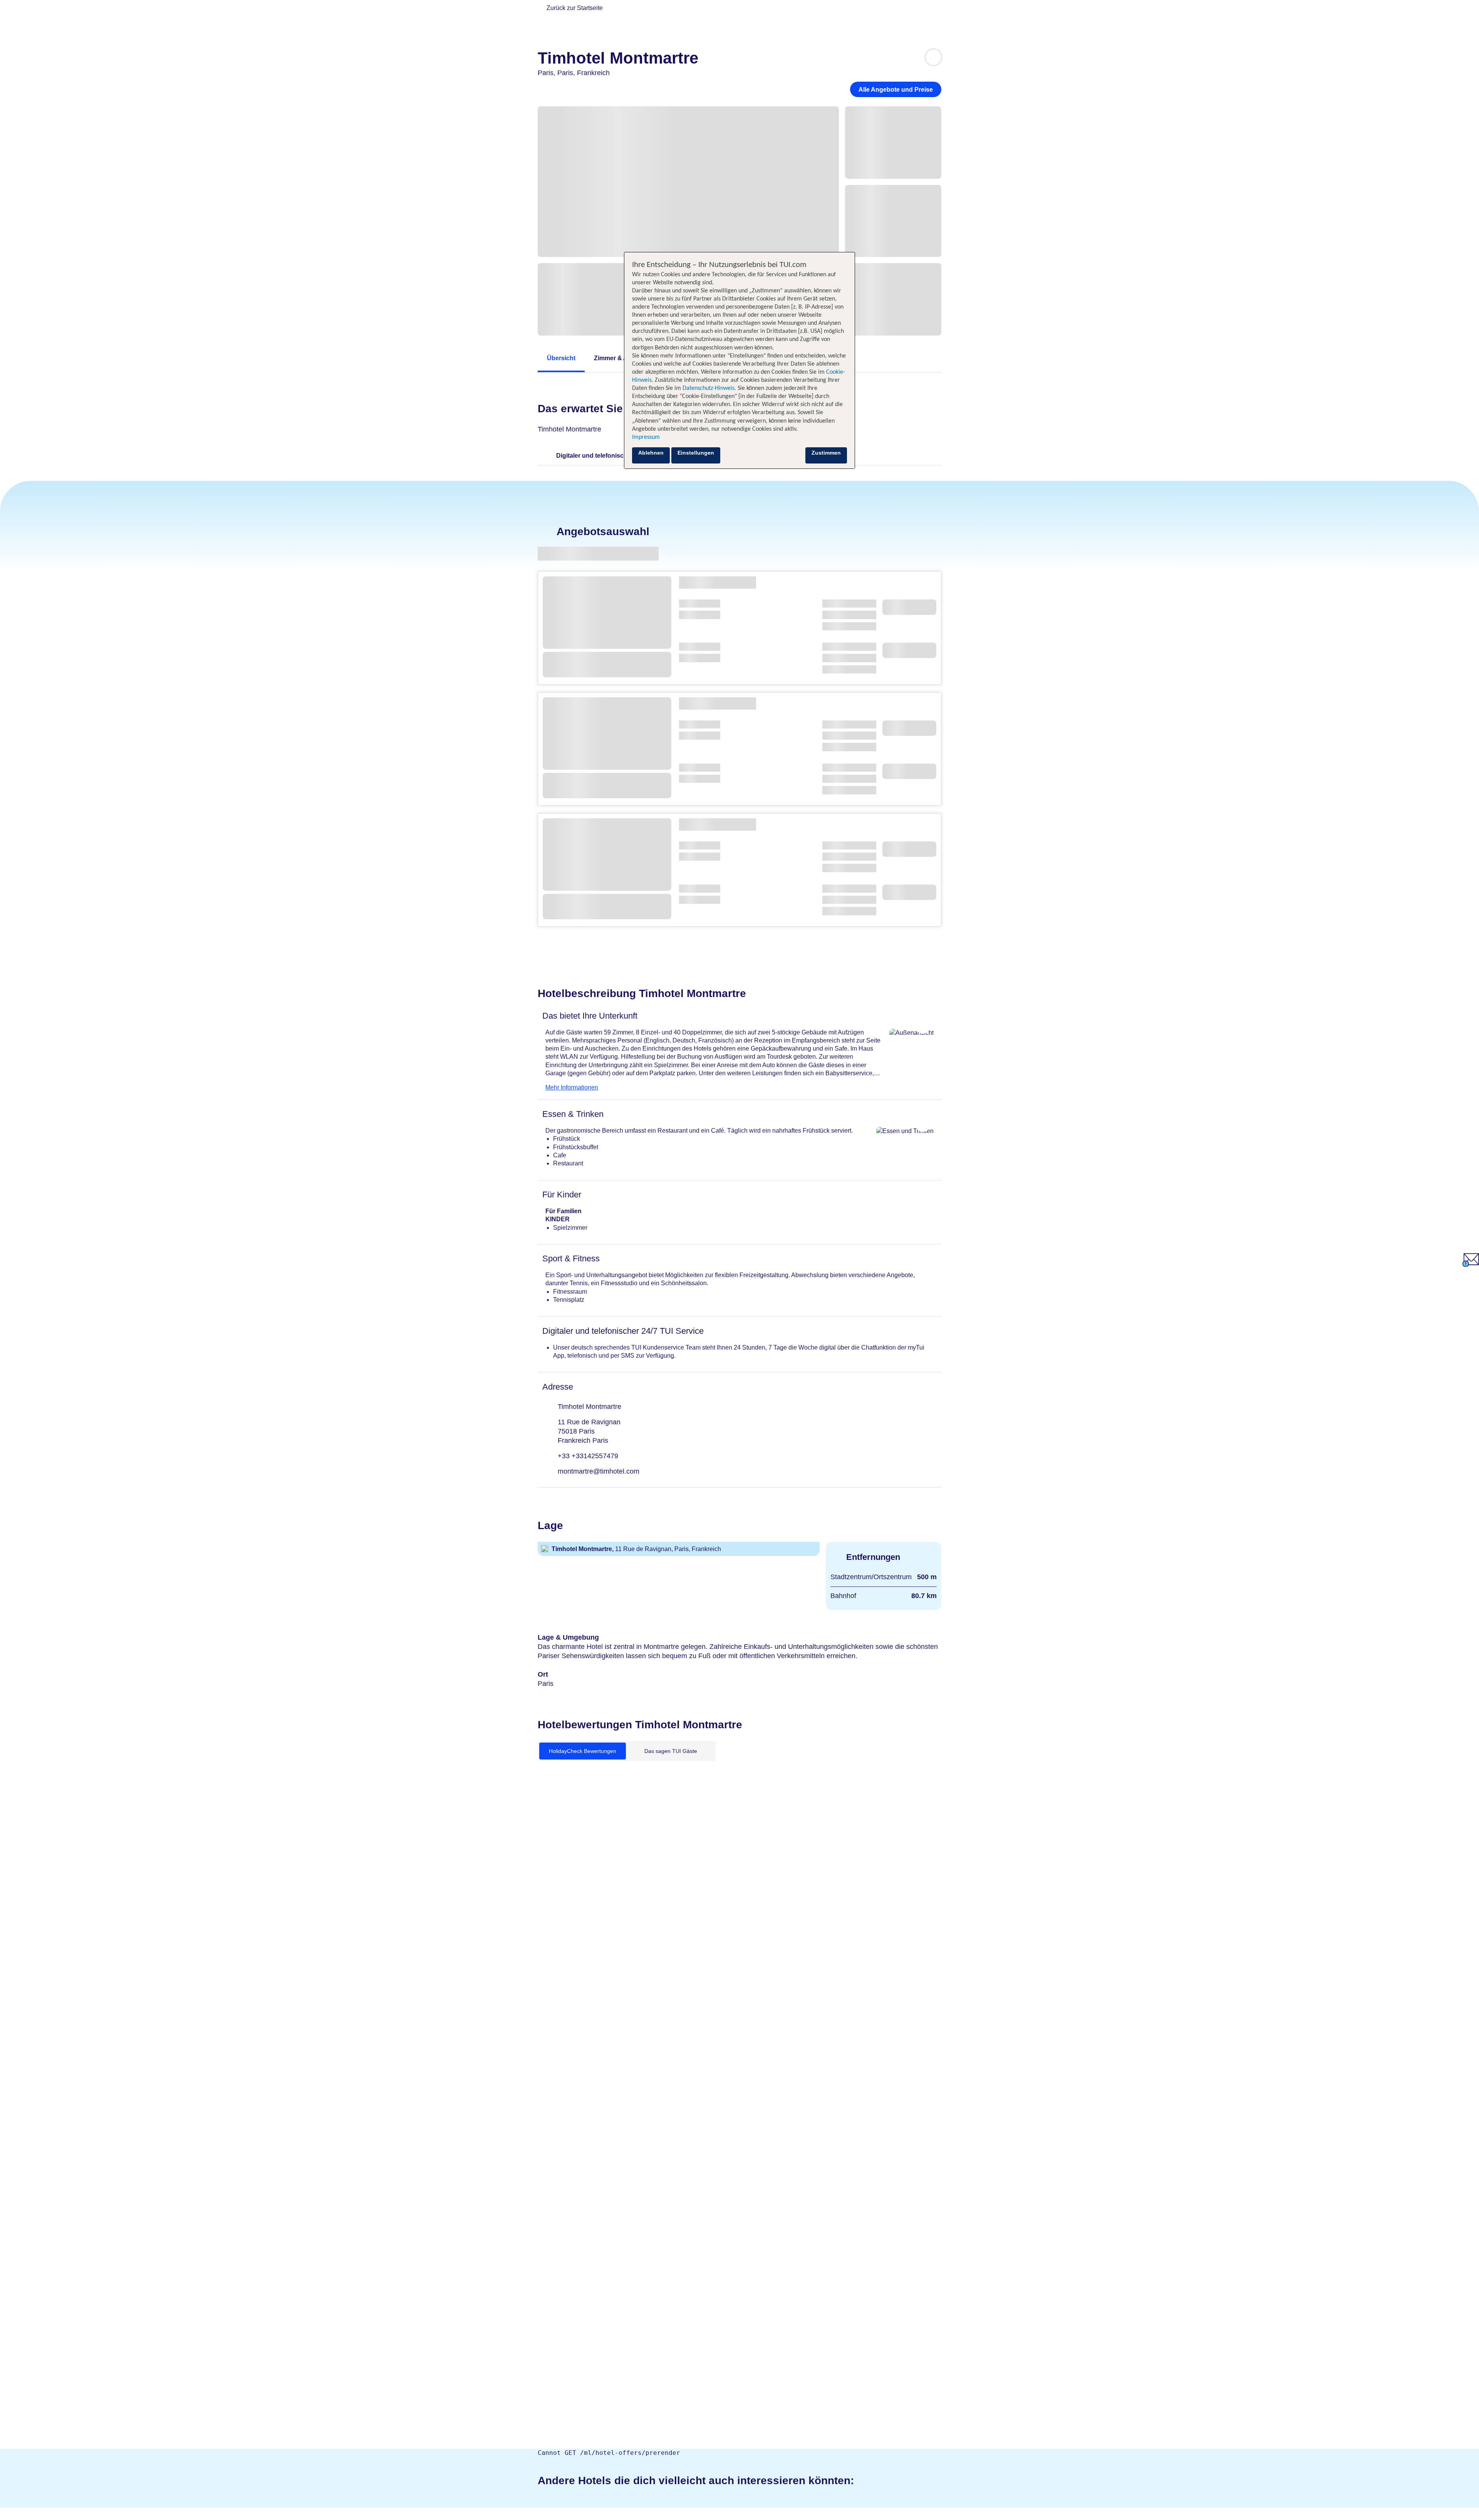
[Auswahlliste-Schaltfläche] (933, 57)
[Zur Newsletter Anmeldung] (1471, 1265)
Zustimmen (826, 453)
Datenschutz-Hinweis (708, 388)
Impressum (646, 437)
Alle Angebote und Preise (896, 90)
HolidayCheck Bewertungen (583, 1751)
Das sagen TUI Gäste (671, 1751)
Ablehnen (651, 453)
